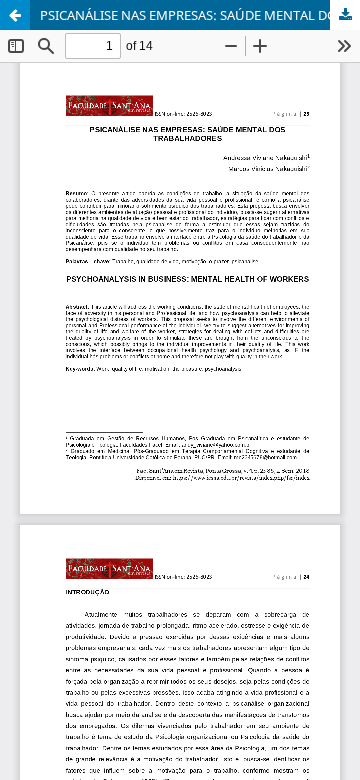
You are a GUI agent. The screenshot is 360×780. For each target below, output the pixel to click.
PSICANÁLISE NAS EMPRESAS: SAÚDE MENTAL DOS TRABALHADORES (200, 15)
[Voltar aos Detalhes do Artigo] (15, 15)
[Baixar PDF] (345, 15)
